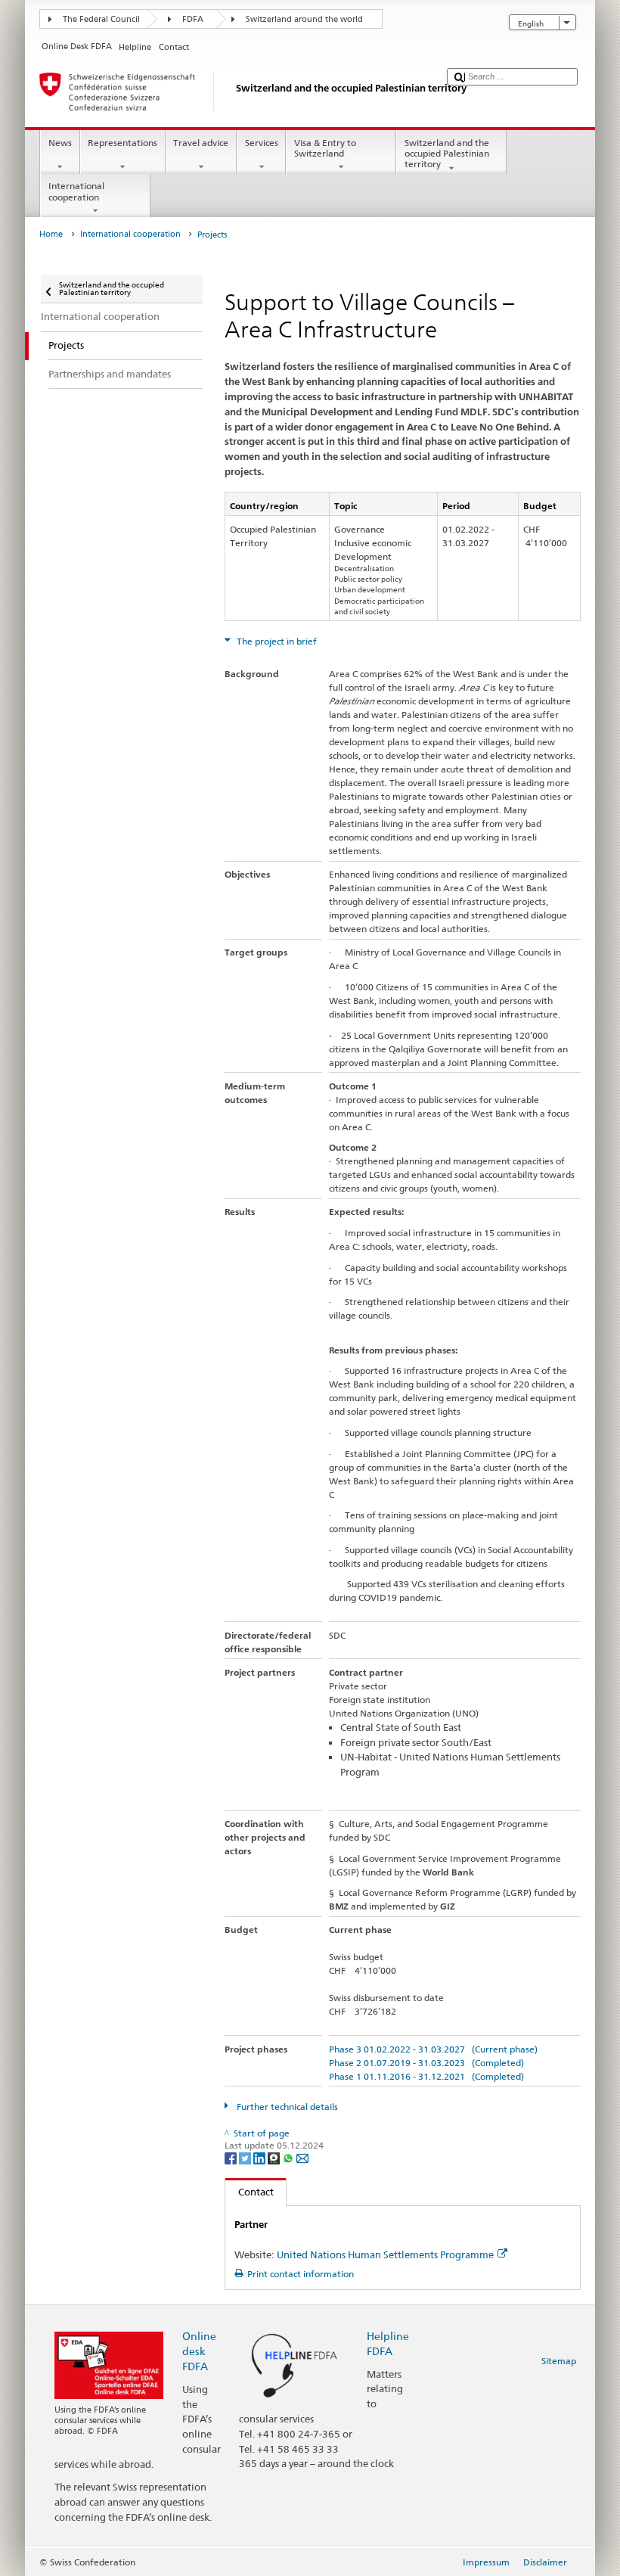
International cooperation (76, 191)
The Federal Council (101, 19)
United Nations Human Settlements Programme (385, 2254)
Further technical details (286, 2107)
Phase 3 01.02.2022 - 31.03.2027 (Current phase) (433, 2049)
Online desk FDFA (199, 2351)
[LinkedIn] (260, 2157)
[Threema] (275, 2157)
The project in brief (276, 641)
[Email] (302, 2157)
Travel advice (201, 143)
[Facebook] (232, 2157)
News (60, 143)
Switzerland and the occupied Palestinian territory (447, 154)
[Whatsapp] (289, 2157)
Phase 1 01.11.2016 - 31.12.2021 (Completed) (426, 2076)
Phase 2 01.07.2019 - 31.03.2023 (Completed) (426, 2063)
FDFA (193, 19)
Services (262, 143)
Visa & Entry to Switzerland (325, 148)
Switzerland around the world (304, 19)
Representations (122, 143)
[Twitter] (246, 2157)
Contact (250, 2192)
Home (51, 234)
